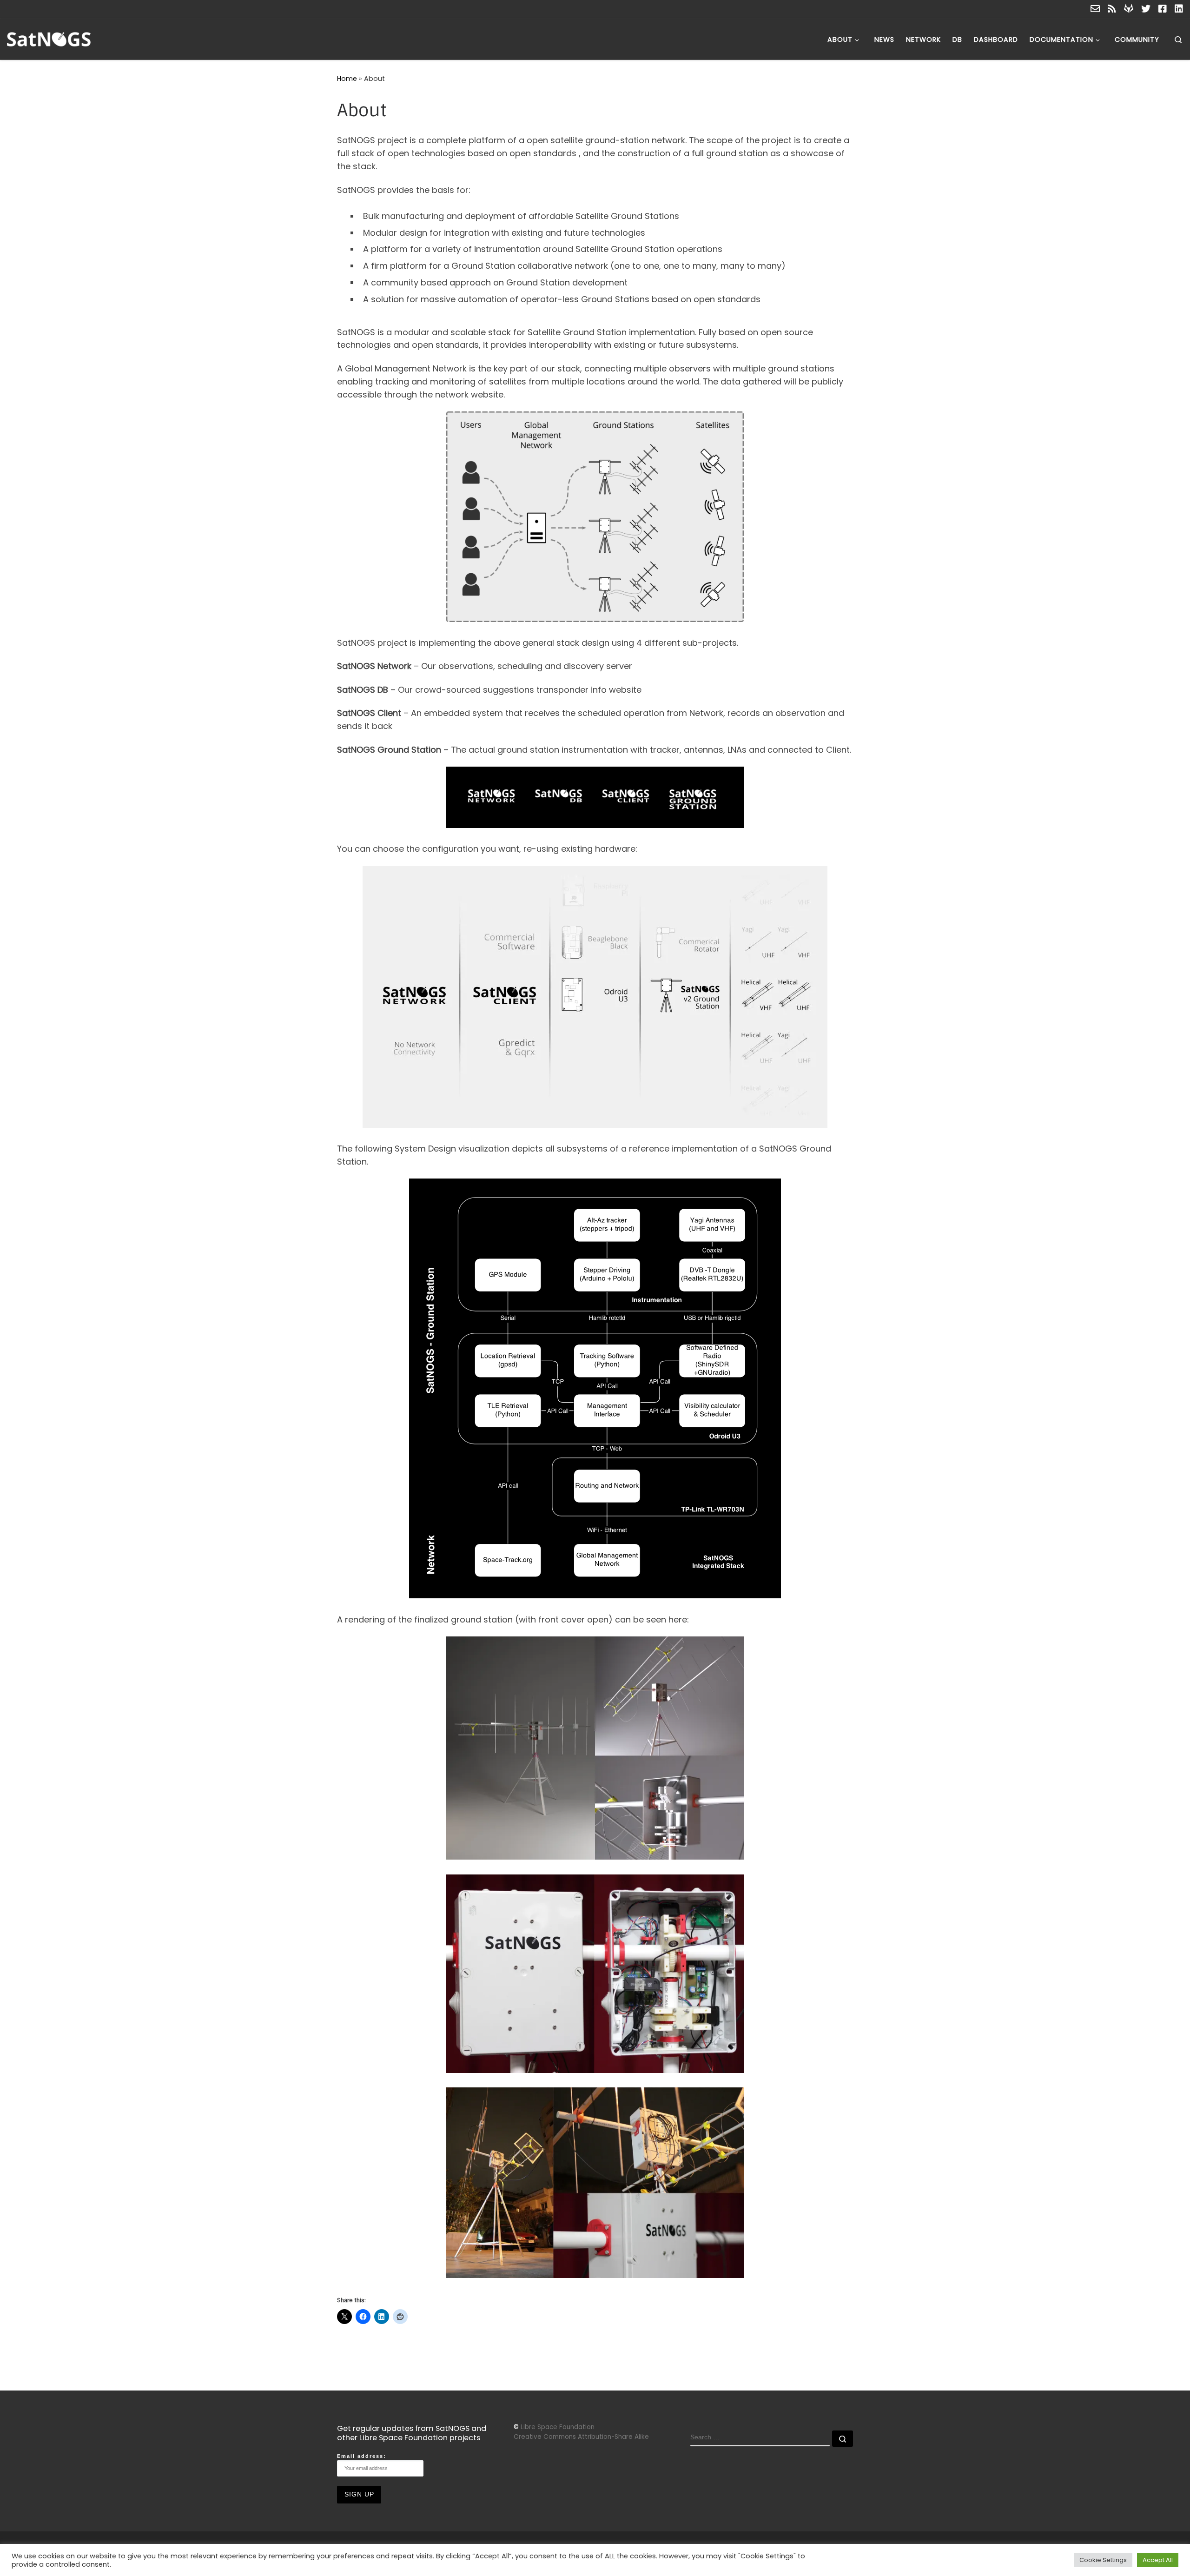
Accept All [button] (1158, 2560)
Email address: (362, 2456)
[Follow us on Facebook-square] (1163, 9)
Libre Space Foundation (558, 2427)
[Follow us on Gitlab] (1129, 9)
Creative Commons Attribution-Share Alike (581, 2437)
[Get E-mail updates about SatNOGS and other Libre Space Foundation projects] (1095, 9)
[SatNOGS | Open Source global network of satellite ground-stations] (65, 38)
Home (347, 79)
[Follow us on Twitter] (1146, 9)
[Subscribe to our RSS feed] (1112, 9)
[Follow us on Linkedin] (1179, 9)
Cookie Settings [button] (1103, 2560)
